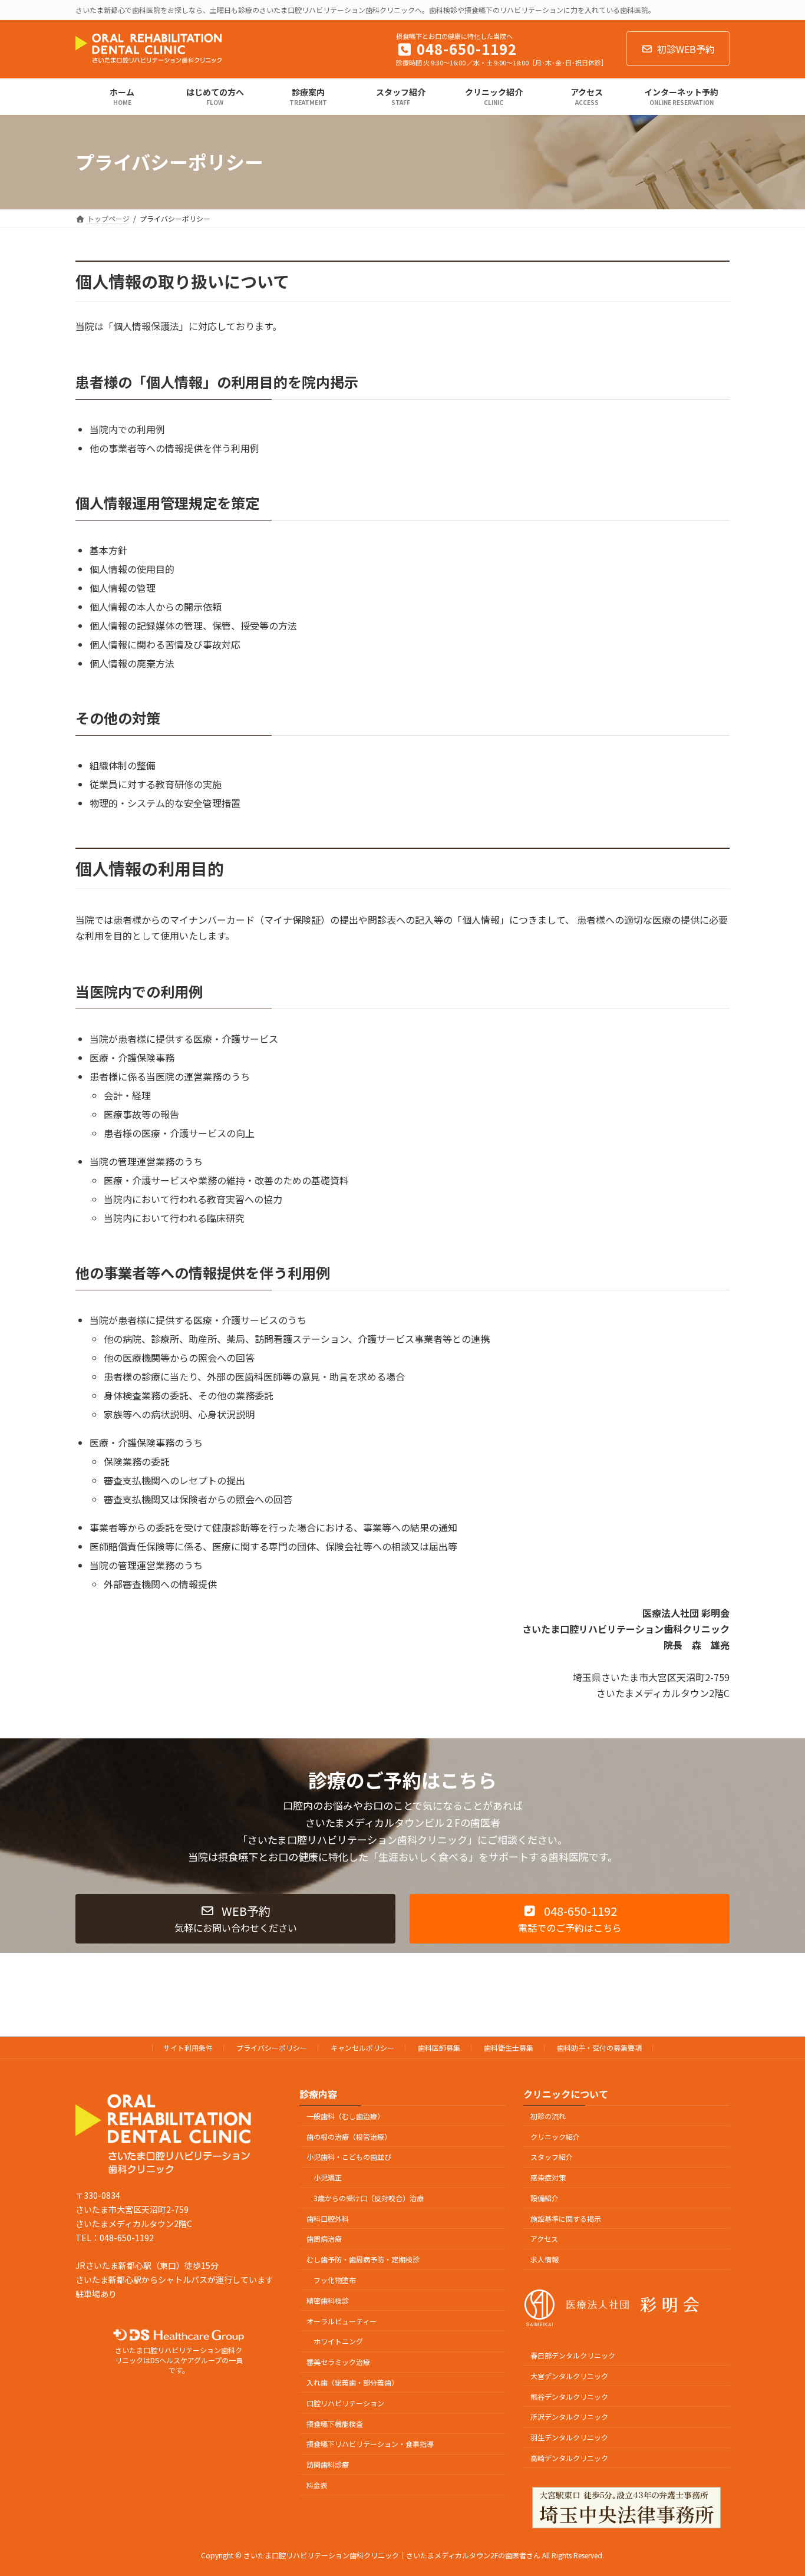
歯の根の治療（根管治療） (349, 2137)
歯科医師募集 (439, 2048)
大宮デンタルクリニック (569, 2376)
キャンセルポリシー (362, 2048)
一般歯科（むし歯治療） (345, 2116)
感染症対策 (548, 2177)
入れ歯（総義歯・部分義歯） (352, 2382)
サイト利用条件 (188, 2048)
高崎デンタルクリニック (569, 2458)
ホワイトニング (338, 2342)
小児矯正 (328, 2177)
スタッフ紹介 (552, 2157)
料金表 (317, 2485)
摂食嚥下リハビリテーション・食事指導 (370, 2444)
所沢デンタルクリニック (569, 2417)
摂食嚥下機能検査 (335, 2424)
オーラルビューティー (342, 2321)
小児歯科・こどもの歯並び (349, 2157)
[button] (235, 1919)
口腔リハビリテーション (345, 2403)
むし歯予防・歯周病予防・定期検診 (363, 2259)
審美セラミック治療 (338, 2362)
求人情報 (545, 2259)
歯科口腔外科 (328, 2218)
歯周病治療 (324, 2239)
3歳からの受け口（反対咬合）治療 (369, 2198)
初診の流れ (548, 2116)
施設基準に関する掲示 (566, 2218)
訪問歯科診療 (328, 2464)
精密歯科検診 (328, 2300)
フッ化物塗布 (335, 2280)
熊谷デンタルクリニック (569, 2397)
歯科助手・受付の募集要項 (599, 2048)
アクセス (544, 2239)
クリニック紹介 (555, 2137)
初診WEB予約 (686, 49)
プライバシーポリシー (272, 2048)
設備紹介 (545, 2198)
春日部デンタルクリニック (573, 2355)
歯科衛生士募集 (509, 2048)
